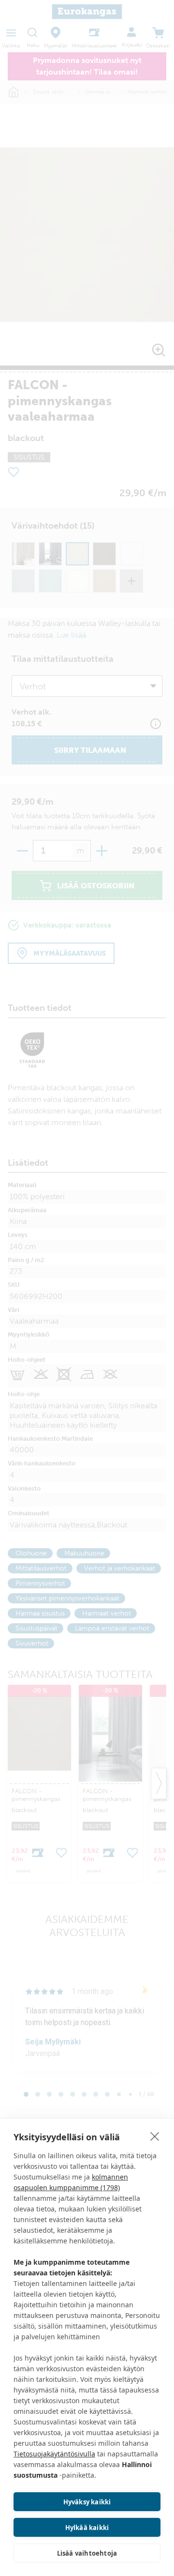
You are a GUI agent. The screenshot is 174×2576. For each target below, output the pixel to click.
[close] (155, 2136)
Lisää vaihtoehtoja (87, 2553)
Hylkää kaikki (87, 2528)
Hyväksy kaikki (87, 2502)
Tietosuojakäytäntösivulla (54, 2454)
